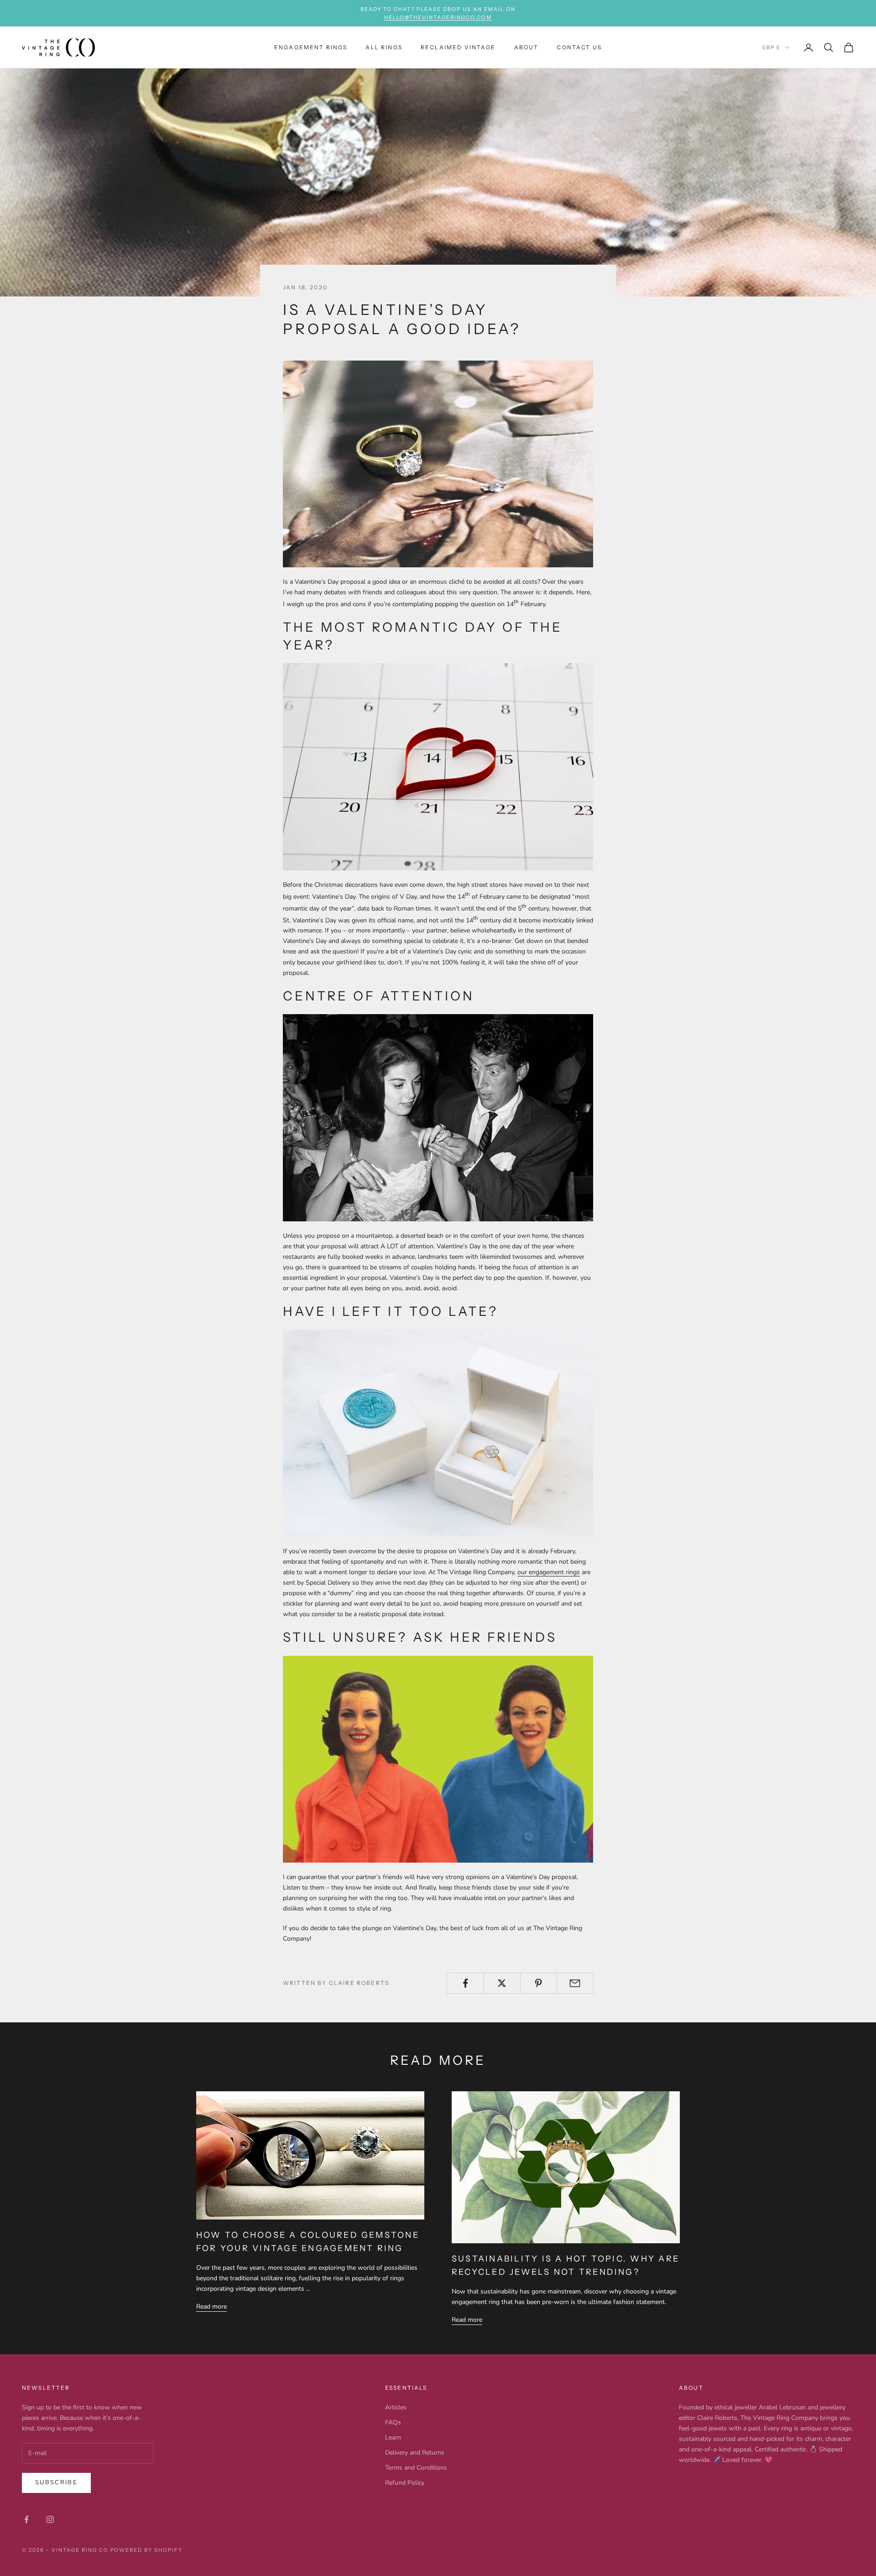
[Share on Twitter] (502, 1983)
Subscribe (56, 2482)
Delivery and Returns (415, 2453)
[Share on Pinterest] (539, 1983)
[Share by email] (575, 1983)
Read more (211, 2306)
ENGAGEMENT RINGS (311, 47)
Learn (393, 2437)
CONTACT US (579, 47)
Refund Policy (405, 2483)
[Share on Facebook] (465, 1983)
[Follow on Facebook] (26, 2519)
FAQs (393, 2422)
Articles (396, 2407)
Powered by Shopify (147, 2550)
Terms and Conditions (416, 2468)
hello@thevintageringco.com (438, 17)
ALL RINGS (384, 47)
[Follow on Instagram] (50, 2519)
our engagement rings (549, 1572)
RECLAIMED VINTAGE (458, 47)
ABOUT (527, 47)
